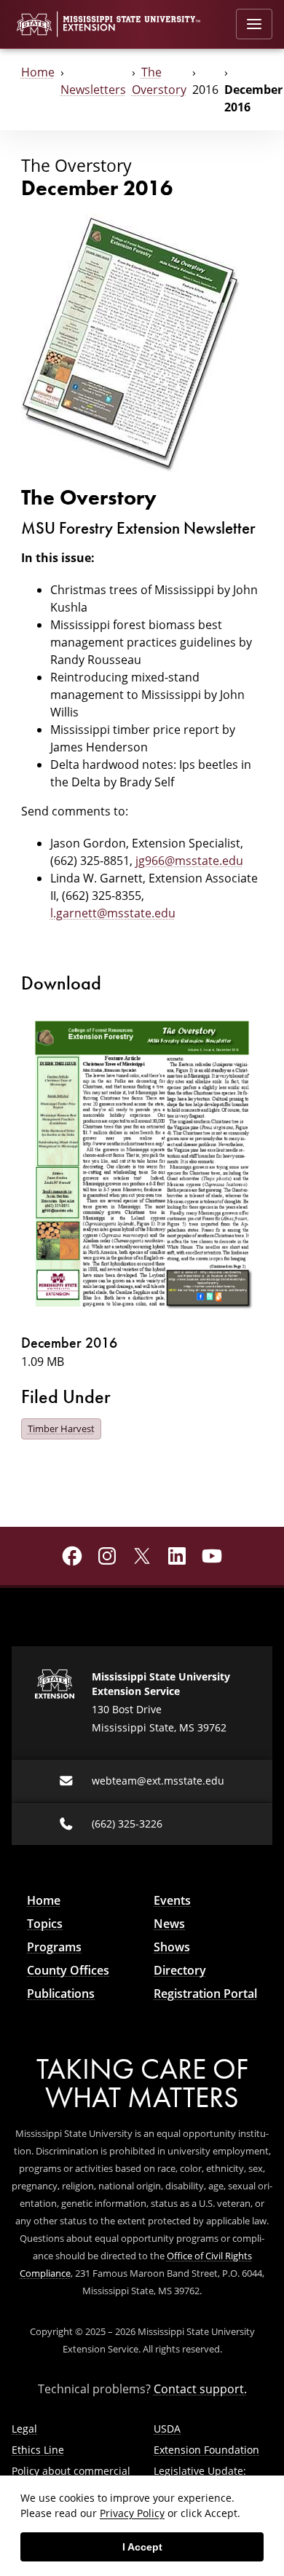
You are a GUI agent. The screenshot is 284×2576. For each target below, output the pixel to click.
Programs (54, 1947)
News (169, 1924)
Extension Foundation (206, 2450)
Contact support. (200, 2389)
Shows (172, 1947)
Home (38, 72)
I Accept (142, 2547)
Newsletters (93, 90)
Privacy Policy (132, 2513)
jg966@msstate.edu (189, 861)
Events (172, 1900)
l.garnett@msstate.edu (113, 913)
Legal (24, 2429)
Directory (180, 1970)
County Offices (68, 1970)
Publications (61, 1994)
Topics (45, 1924)
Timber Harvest (61, 1429)
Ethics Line (38, 2450)
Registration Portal (205, 1994)
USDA (167, 2429)
